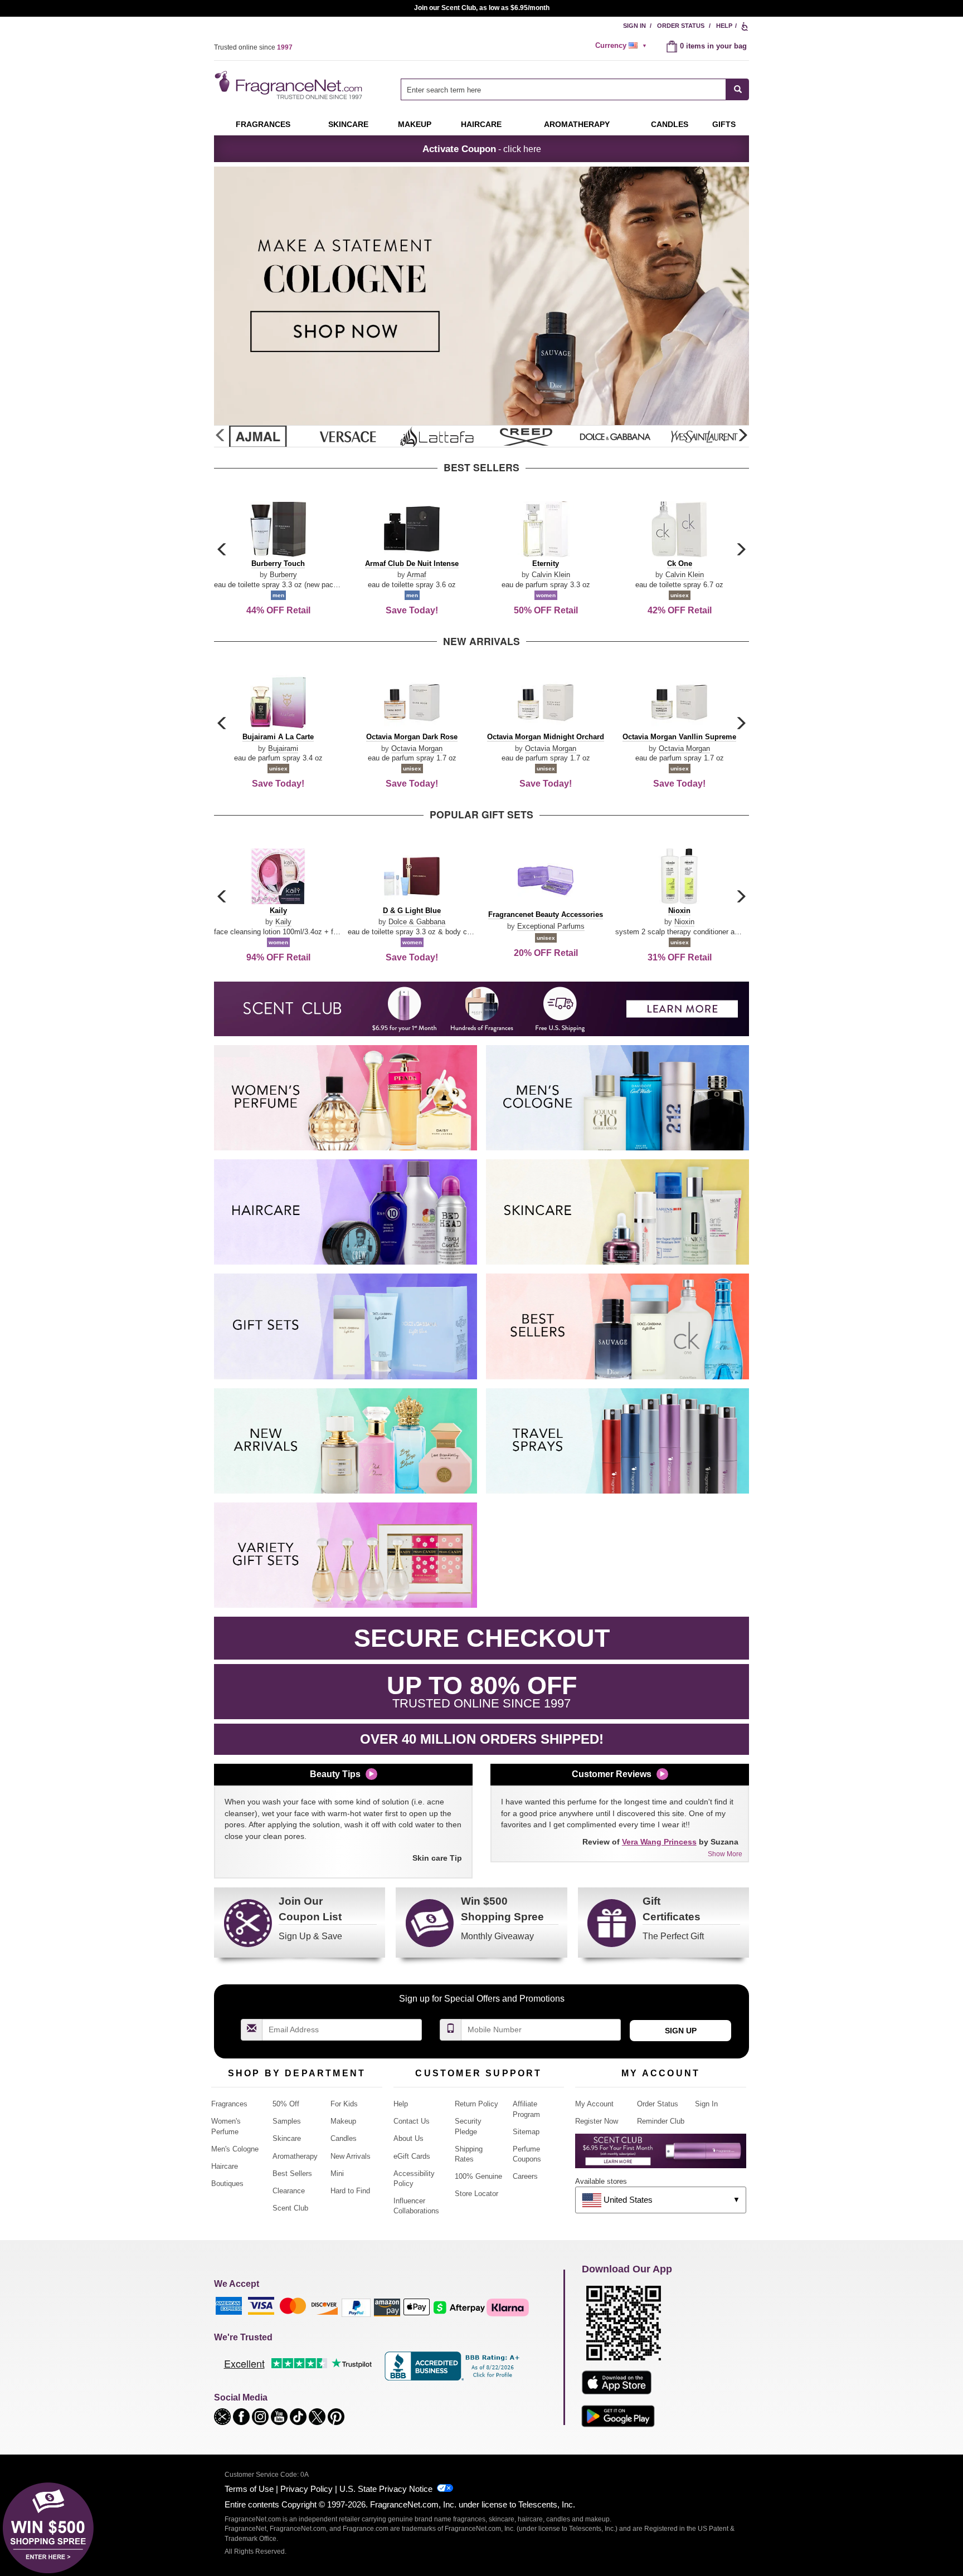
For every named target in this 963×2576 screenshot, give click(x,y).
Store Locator (476, 2194)
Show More (725, 1854)
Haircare (481, 124)
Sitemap (526, 2132)
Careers (525, 2176)
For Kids (344, 2104)
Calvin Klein (551, 575)
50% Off (286, 2104)
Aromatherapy (295, 2156)
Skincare (348, 124)
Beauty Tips (335, 1774)
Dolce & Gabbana (417, 922)
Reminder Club (661, 2121)
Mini (337, 2173)
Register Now (597, 2121)
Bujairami (283, 748)
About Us (408, 2138)
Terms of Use (249, 2489)
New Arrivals (351, 2156)
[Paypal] (356, 2307)
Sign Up (681, 2031)
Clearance (289, 2191)
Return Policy (476, 2104)
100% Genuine (478, 2176)
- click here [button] (482, 149)
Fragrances (263, 124)
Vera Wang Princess (659, 1842)
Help (724, 26)
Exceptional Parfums (551, 926)
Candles (344, 2138)
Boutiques (227, 2184)
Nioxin (684, 922)
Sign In (634, 26)
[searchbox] (563, 89)
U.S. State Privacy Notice (386, 2489)
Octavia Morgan (417, 748)
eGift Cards (412, 2156)
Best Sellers (292, 2173)
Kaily (283, 922)
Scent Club (290, 2208)
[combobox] (575, 89)
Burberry (283, 575)
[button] (742, 436)
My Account (594, 2104)
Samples (287, 2121)
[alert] (622, 46)
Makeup (415, 124)
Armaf (417, 575)
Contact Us (412, 2121)
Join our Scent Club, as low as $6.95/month (482, 8)
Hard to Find (350, 2191)
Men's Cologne (235, 2149)
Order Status (681, 26)
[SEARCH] (738, 89)
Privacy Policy (307, 2489)
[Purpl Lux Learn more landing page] (661, 2155)
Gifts (724, 124)
